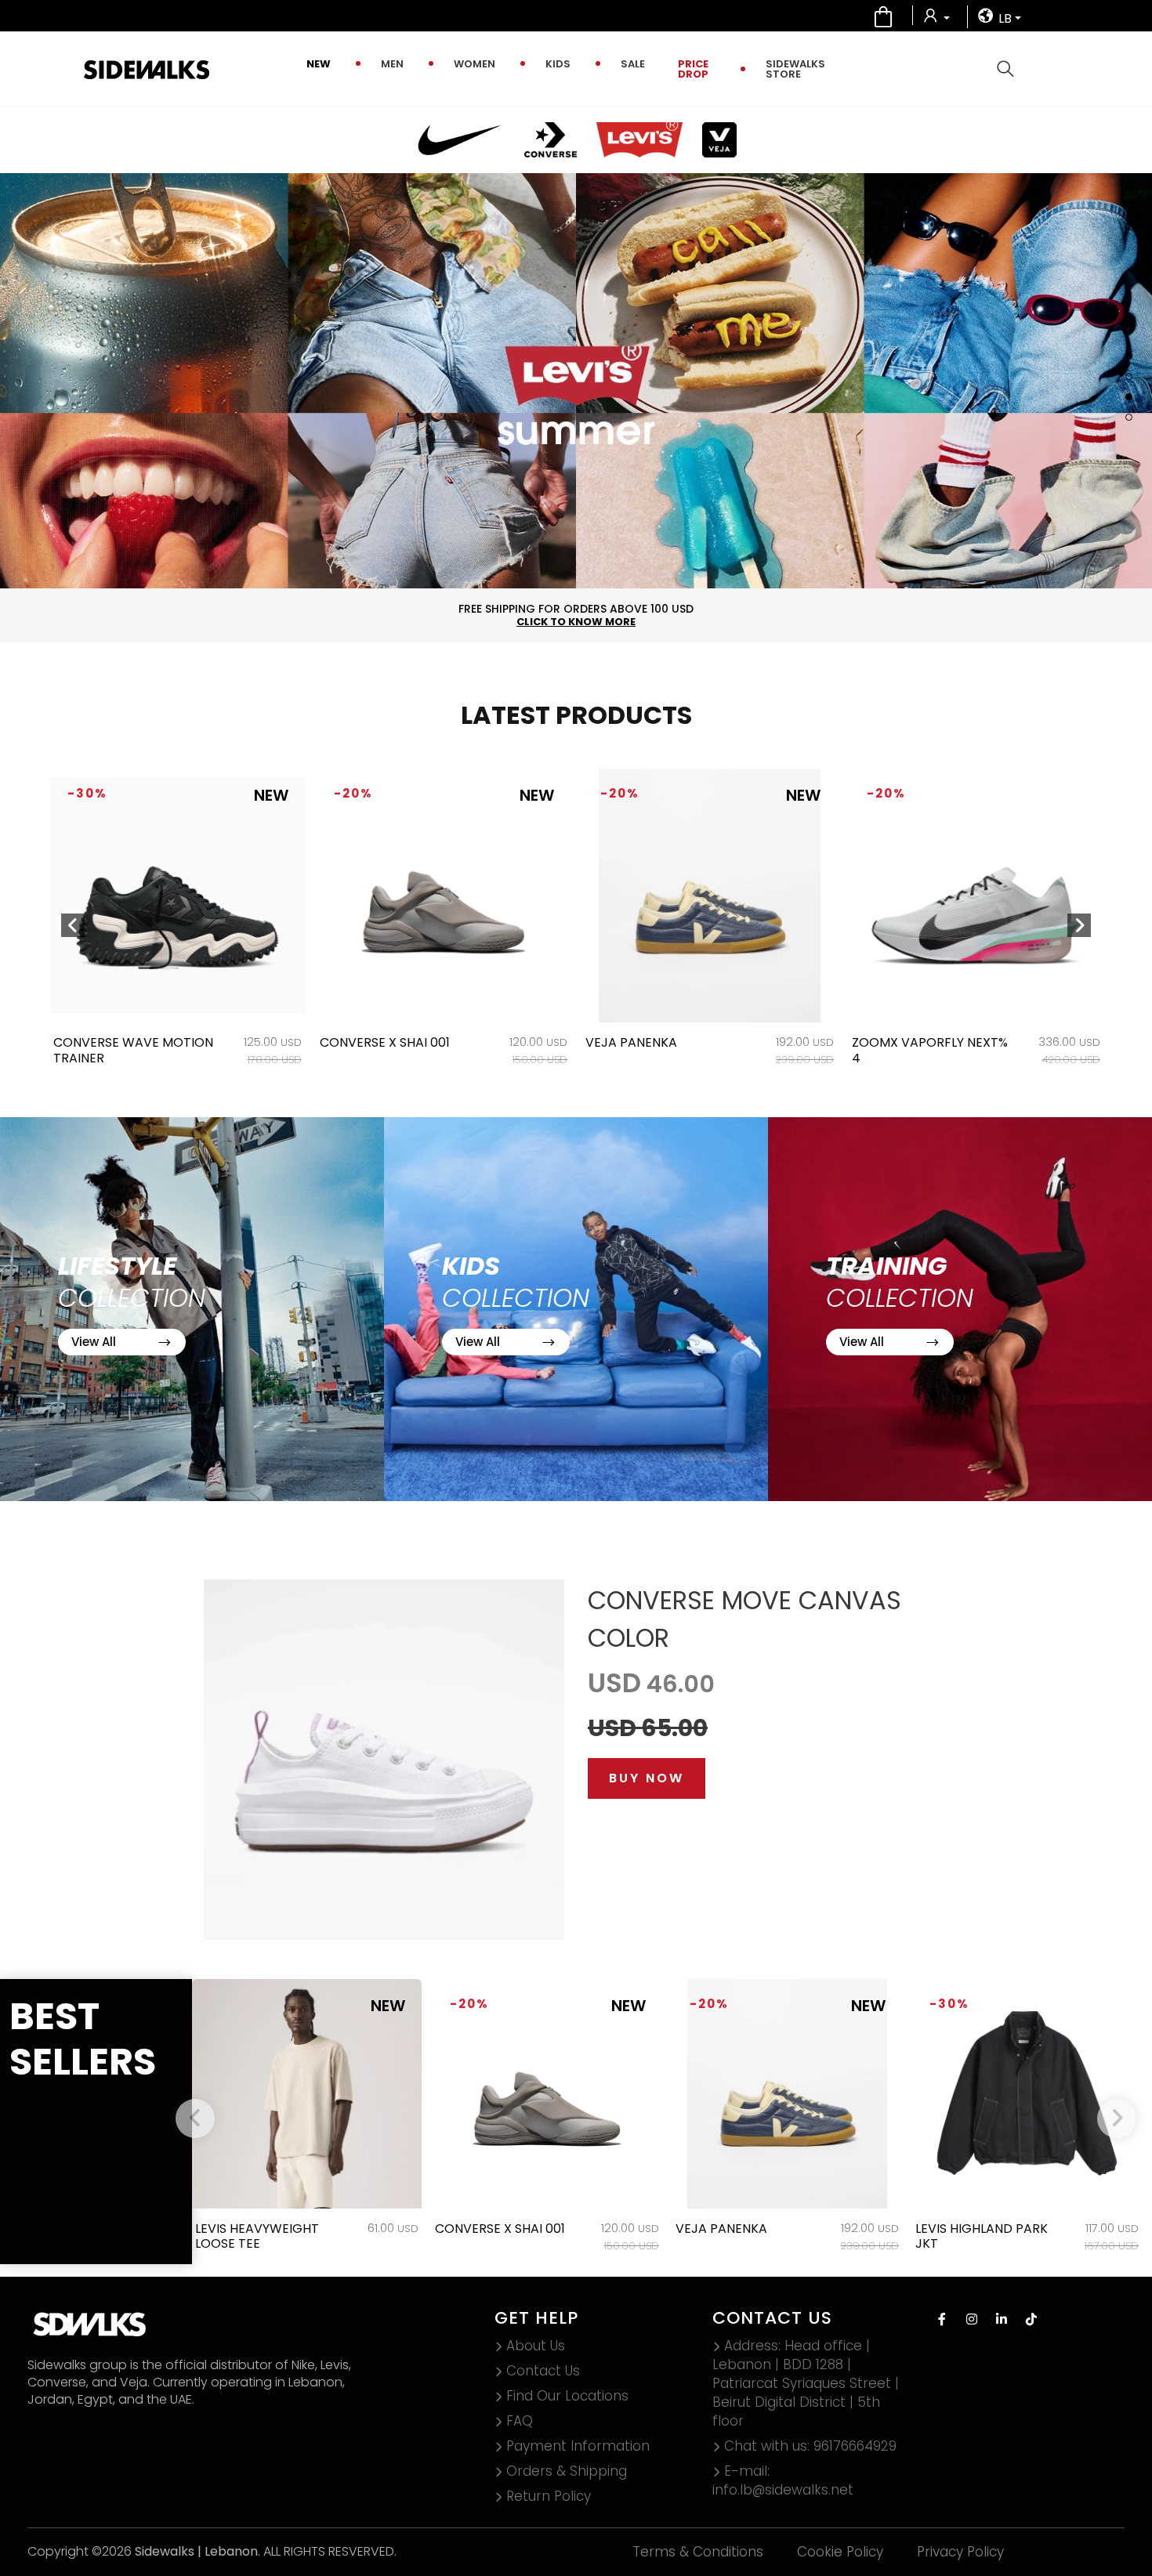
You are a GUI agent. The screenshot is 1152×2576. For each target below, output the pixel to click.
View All (95, 1342)
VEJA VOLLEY (891, 1042)
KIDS (558, 64)
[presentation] (73, 925)
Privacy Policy (960, 2552)
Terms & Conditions (698, 2552)
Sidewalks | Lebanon (196, 2551)
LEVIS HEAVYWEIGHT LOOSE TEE (257, 2236)
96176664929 (810, 2446)
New (319, 64)
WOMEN (475, 64)
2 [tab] (1129, 376)
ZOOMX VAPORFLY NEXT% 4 (663, 1050)
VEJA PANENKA (365, 1042)
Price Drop (693, 69)
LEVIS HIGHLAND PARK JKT (982, 2236)
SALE (633, 64)
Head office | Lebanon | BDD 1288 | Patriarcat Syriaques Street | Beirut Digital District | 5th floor (806, 2383)
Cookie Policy (840, 2552)
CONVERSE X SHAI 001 (118, 1042)
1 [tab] (1129, 356)
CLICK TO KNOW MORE (576, 622)
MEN (392, 64)
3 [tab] (1129, 397)
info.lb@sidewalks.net (783, 2480)
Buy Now (647, 1778)
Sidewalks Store (795, 69)
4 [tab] (1129, 417)
